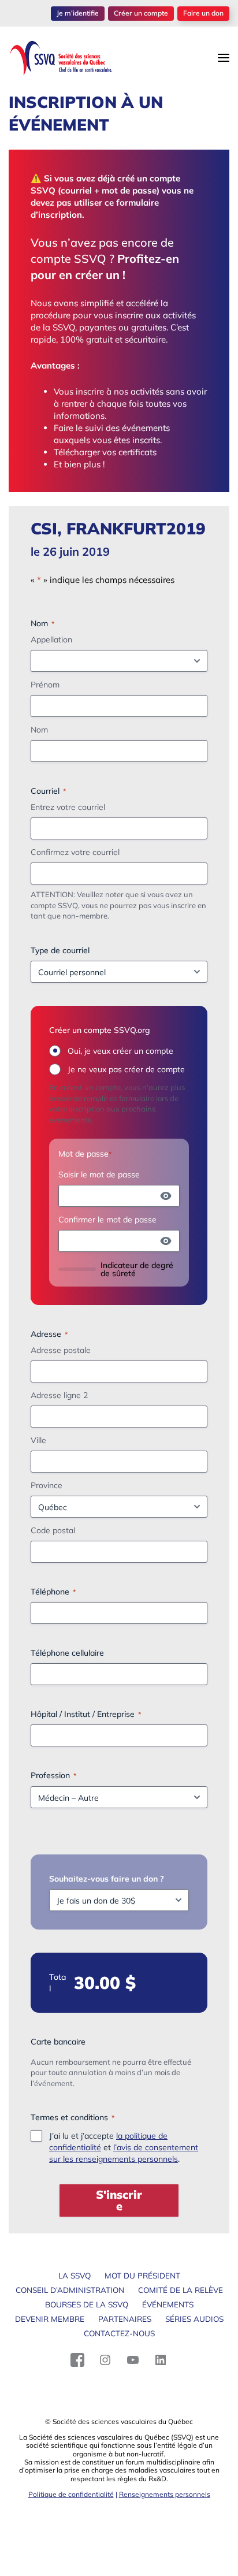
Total (57, 1983)
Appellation (51, 640)
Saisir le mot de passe (99, 1174)
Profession (53, 1775)
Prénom (45, 685)
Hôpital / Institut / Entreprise (86, 1714)
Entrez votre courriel (68, 807)
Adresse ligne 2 (59, 1395)
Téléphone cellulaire (67, 1653)
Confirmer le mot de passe (107, 1220)
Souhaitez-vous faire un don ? (107, 1879)
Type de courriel (60, 950)
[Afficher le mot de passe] (166, 1196)
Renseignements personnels (165, 2494)
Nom (39, 730)
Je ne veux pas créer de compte (126, 1069)
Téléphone (53, 1592)
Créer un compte (141, 13)
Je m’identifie (78, 13)
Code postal (53, 1530)
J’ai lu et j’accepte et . (124, 2147)
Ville (38, 1440)
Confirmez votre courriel (75, 852)
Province (47, 1485)
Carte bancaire (58, 2042)
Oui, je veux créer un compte (120, 1051)
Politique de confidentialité (71, 2494)
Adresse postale (61, 1350)
